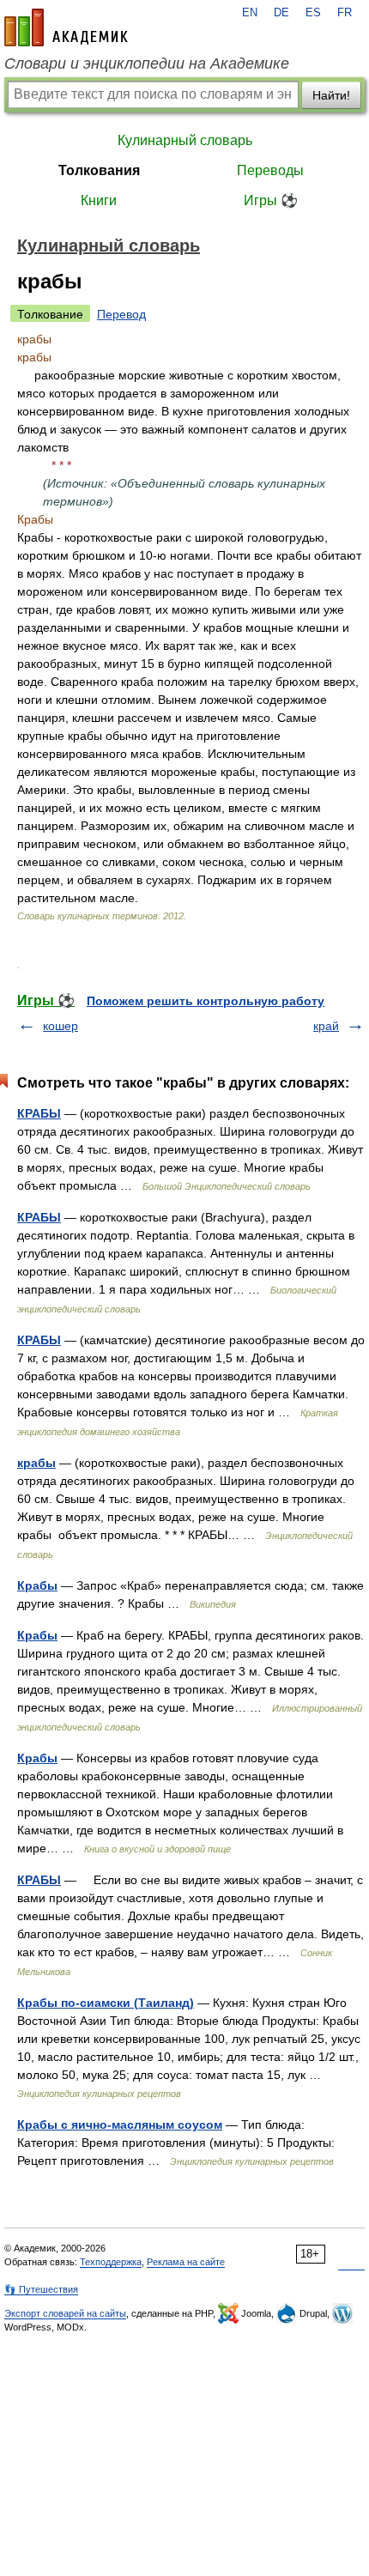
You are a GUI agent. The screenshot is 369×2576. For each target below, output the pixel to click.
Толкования (99, 170)
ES (313, 13)
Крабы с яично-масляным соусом (120, 2124)
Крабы (37, 1585)
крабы (36, 1463)
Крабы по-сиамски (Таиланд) (106, 2003)
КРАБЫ (39, 1113)
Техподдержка (111, 2262)
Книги (99, 200)
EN (250, 13)
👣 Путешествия (41, 2289)
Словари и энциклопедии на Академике (147, 64)
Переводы (270, 170)
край (326, 1026)
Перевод (121, 314)
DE (281, 13)
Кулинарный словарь (185, 140)
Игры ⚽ (271, 200)
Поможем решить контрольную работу (206, 1001)
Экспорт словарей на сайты (65, 2313)
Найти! (331, 95)
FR (345, 13)
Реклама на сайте (186, 2262)
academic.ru (66, 27)
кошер (60, 1026)
